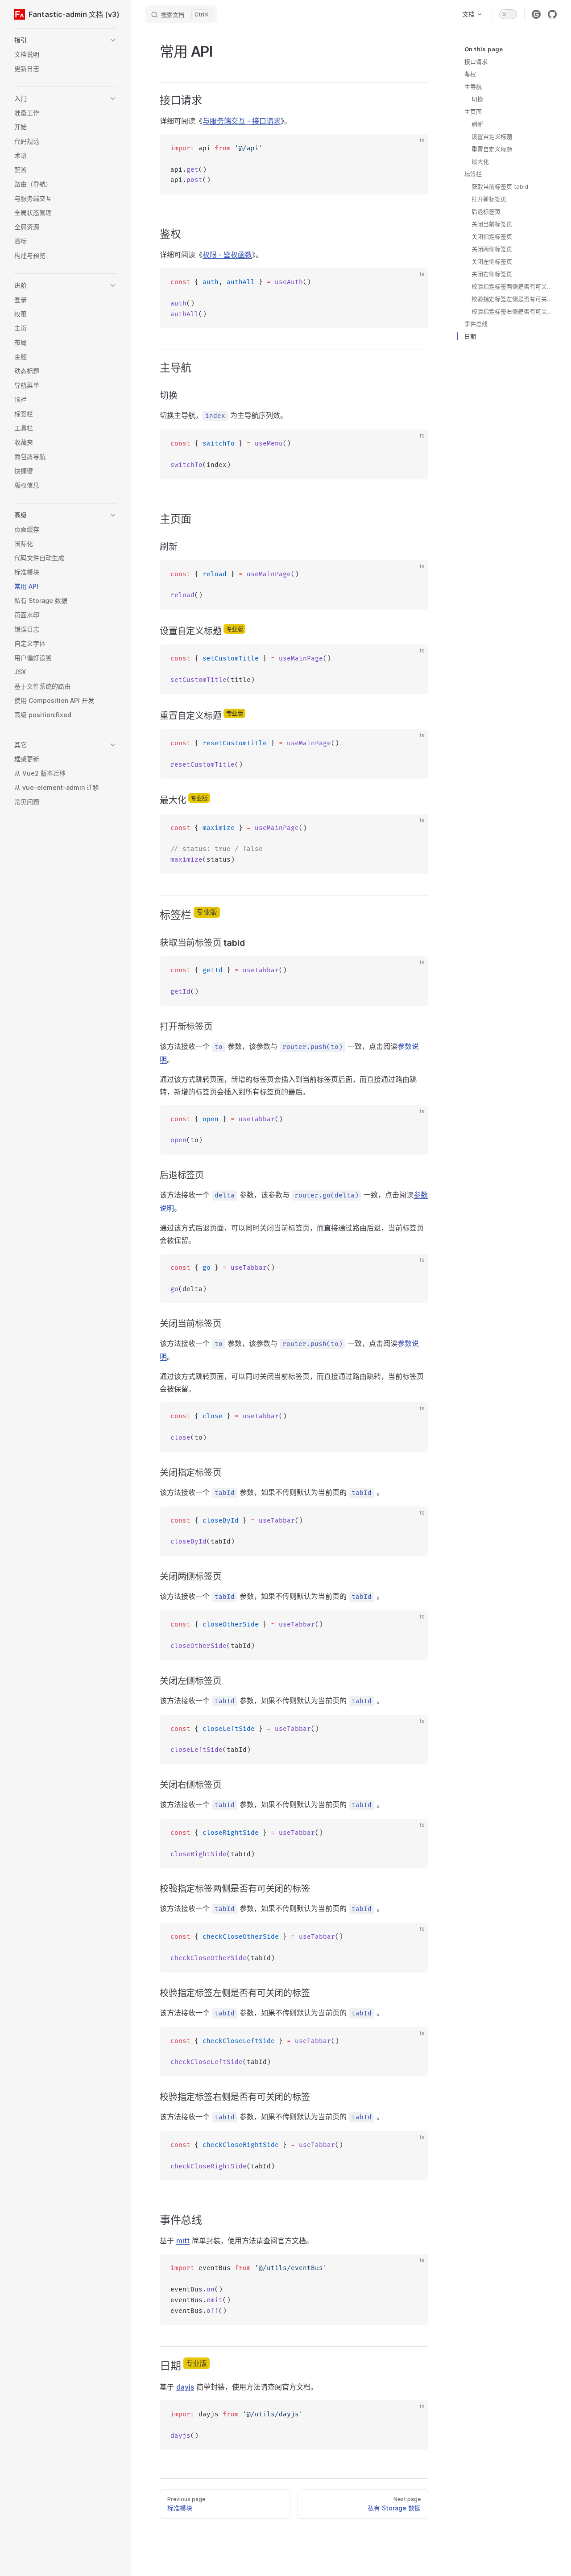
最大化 (480, 161)
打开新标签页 (489, 199)
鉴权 (470, 74)
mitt (183, 2241)
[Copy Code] (414, 149)
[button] (66, 40)
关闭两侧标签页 (492, 249)
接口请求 (476, 62)
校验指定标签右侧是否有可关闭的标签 (514, 311)
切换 (477, 99)
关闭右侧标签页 (492, 274)
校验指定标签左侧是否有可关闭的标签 (514, 299)
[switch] (508, 14)
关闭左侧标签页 (492, 261)
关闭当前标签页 (492, 224)
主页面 (473, 111)
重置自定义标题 (492, 149)
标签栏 (473, 174)
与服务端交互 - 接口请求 (242, 121)
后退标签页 (486, 211)
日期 (470, 336)
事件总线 (476, 324)
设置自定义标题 (492, 136)
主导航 (473, 87)
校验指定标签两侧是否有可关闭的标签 (514, 286)
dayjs (185, 2387)
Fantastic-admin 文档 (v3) (73, 14)
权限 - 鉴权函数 (227, 255)
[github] (552, 14)
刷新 (477, 124)
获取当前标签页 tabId (500, 186)
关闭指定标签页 (492, 236)
